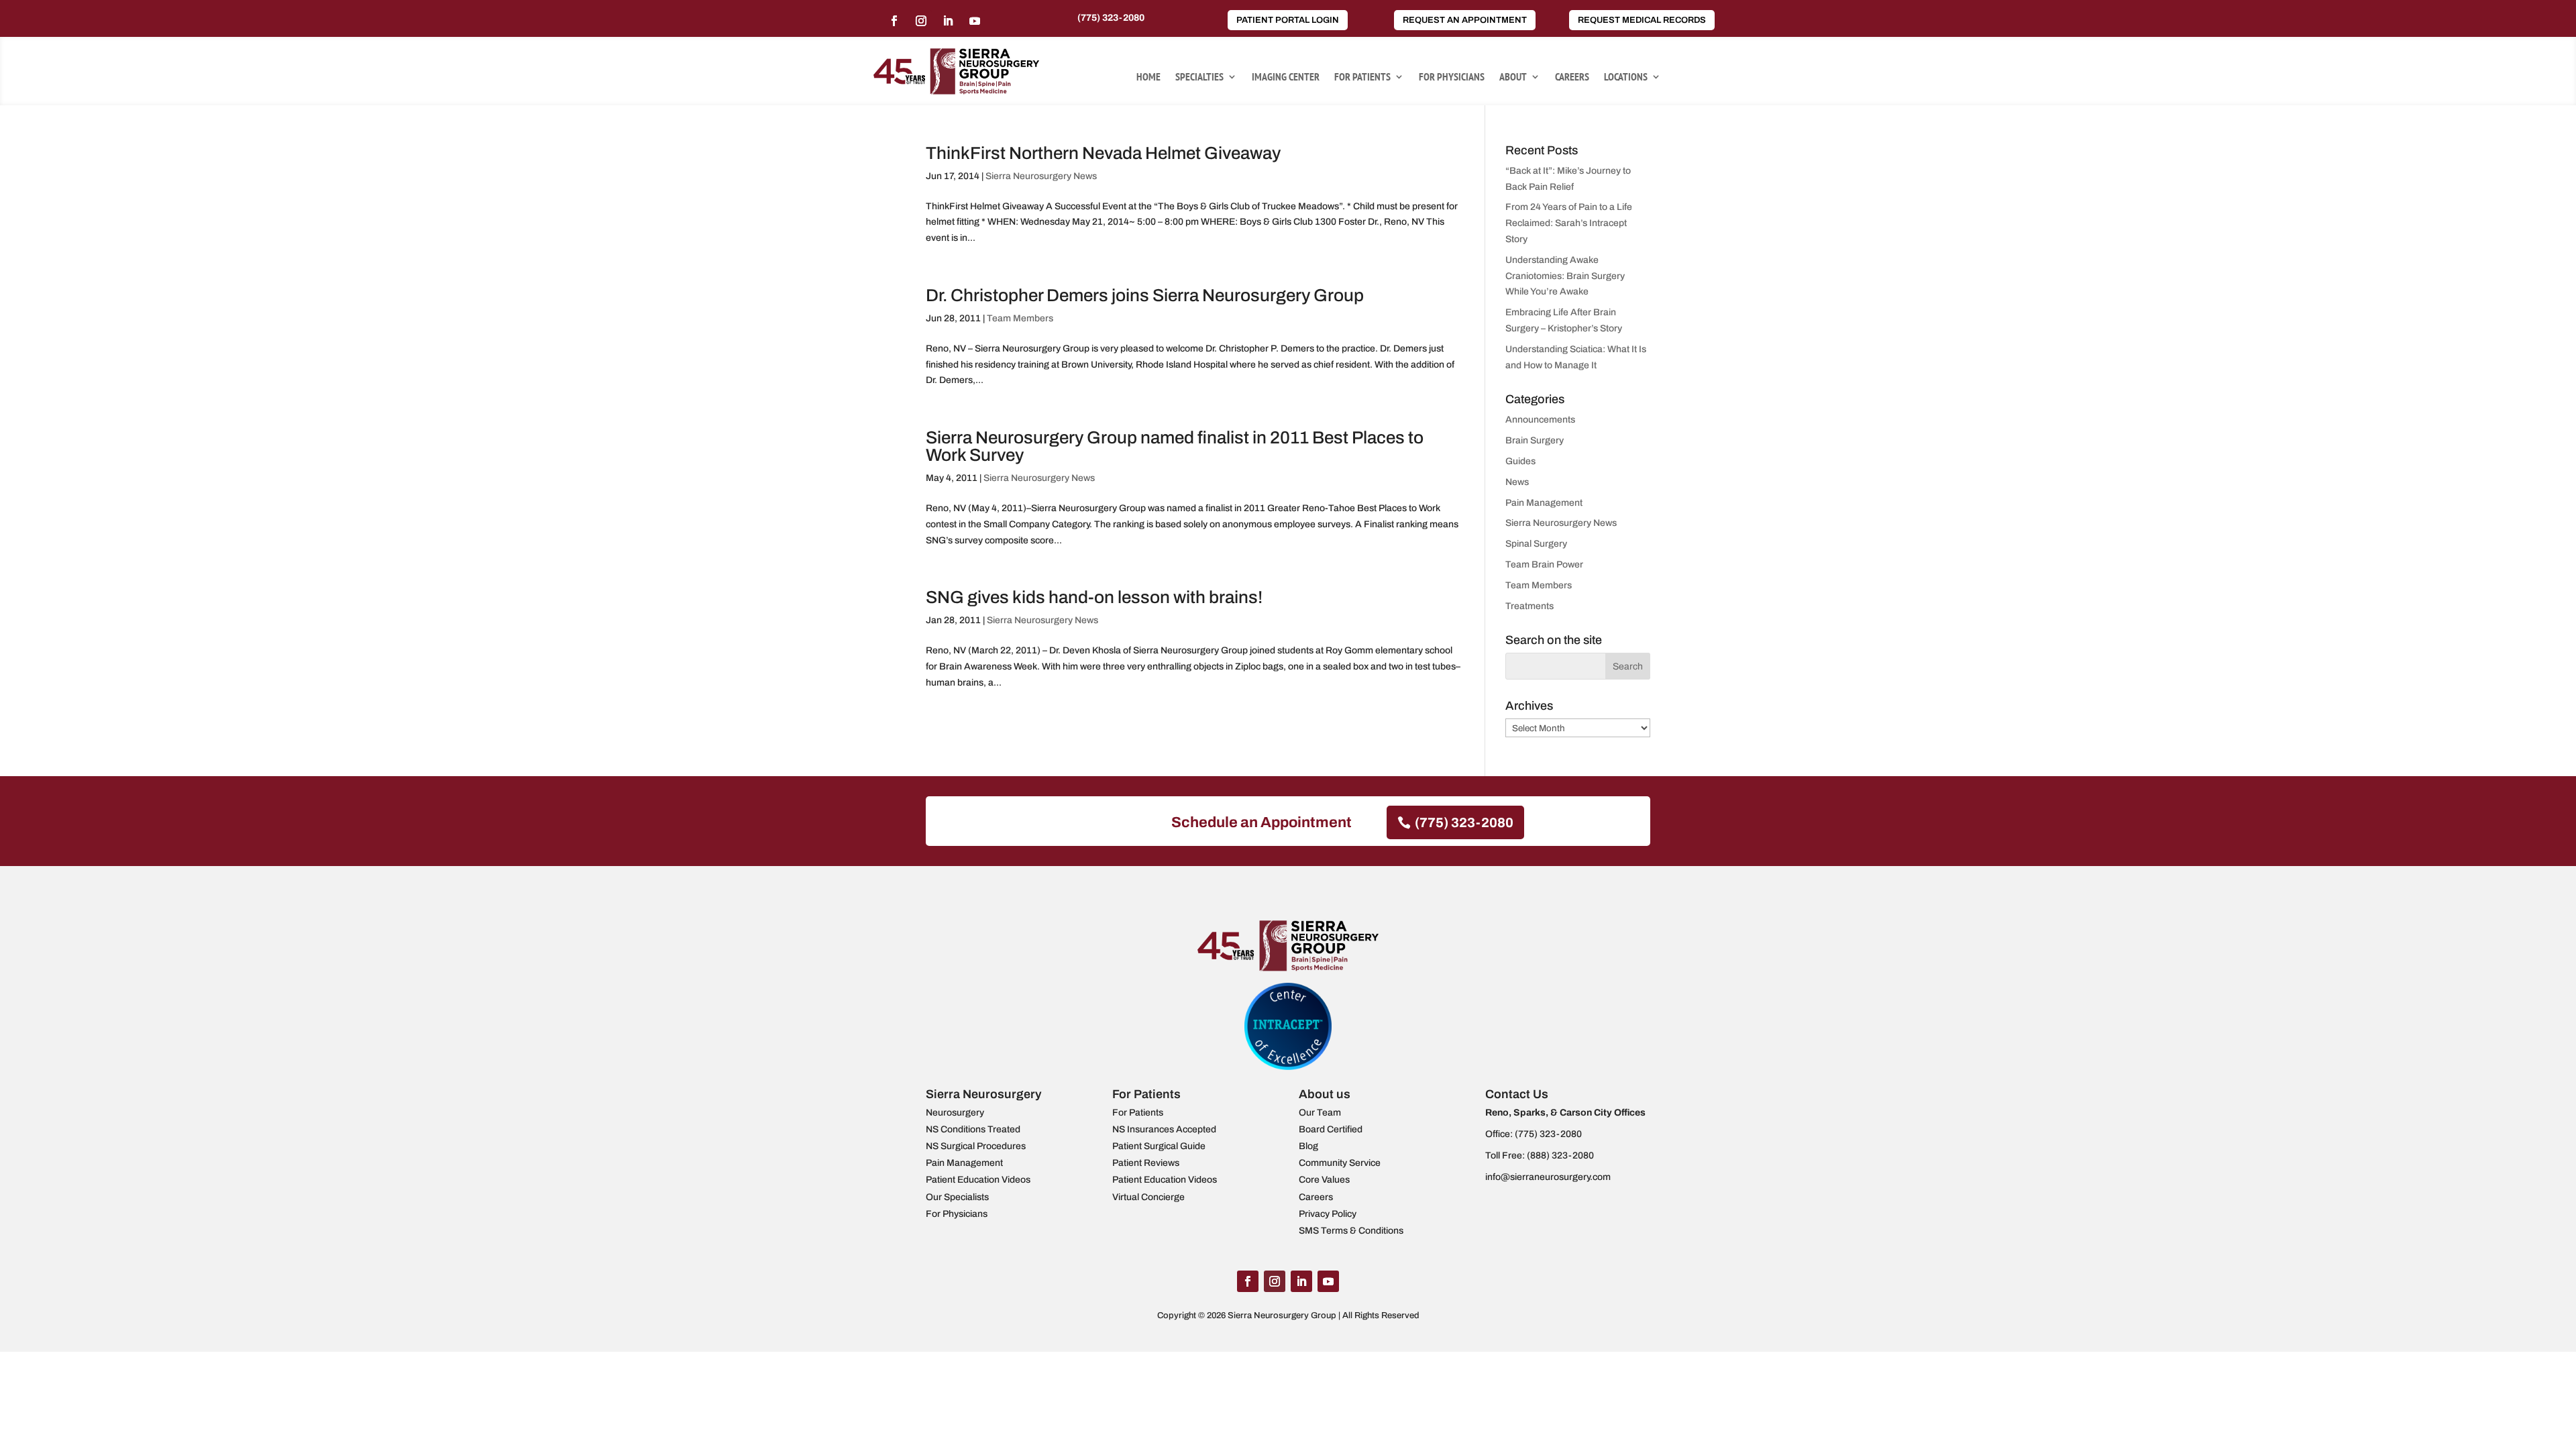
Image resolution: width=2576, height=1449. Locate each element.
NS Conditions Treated (973, 1129)
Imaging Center (1286, 77)
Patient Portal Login (1288, 20)
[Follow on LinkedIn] (948, 21)
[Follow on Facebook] (894, 21)
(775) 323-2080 (1111, 18)
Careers (1572, 77)
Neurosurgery (955, 1113)
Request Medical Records (1642, 20)
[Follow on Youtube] (975, 21)
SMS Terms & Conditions (1351, 1231)
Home (1148, 77)
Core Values (1324, 1180)
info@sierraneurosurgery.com (1548, 1177)
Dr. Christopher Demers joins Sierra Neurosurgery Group (1145, 295)
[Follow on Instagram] (921, 21)
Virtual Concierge (1148, 1197)
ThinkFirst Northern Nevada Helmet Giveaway (1103, 153)
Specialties (1199, 77)
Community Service (1340, 1163)
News (1517, 482)
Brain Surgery (1535, 440)
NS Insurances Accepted (1164, 1129)
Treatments (1529, 606)
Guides (1520, 461)
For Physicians (1452, 77)
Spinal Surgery (1536, 544)
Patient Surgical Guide (1159, 1146)
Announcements (1540, 420)
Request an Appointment (1465, 20)
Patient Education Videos (978, 1180)
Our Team (1320, 1113)
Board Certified (1331, 1129)
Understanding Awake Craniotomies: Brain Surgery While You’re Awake (1565, 276)
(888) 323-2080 (1560, 1156)
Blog (1308, 1146)
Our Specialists (957, 1197)
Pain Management (1544, 503)
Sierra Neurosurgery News (1041, 176)
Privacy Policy (1328, 1214)
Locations (1626, 77)
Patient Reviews (1146, 1163)
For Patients (1362, 77)
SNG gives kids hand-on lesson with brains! (1094, 597)
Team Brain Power (1544, 565)
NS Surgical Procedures (976, 1146)
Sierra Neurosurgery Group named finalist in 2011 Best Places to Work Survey (1175, 446)
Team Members (1020, 318)
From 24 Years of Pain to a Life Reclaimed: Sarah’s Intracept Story (1569, 223)
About (1513, 77)
